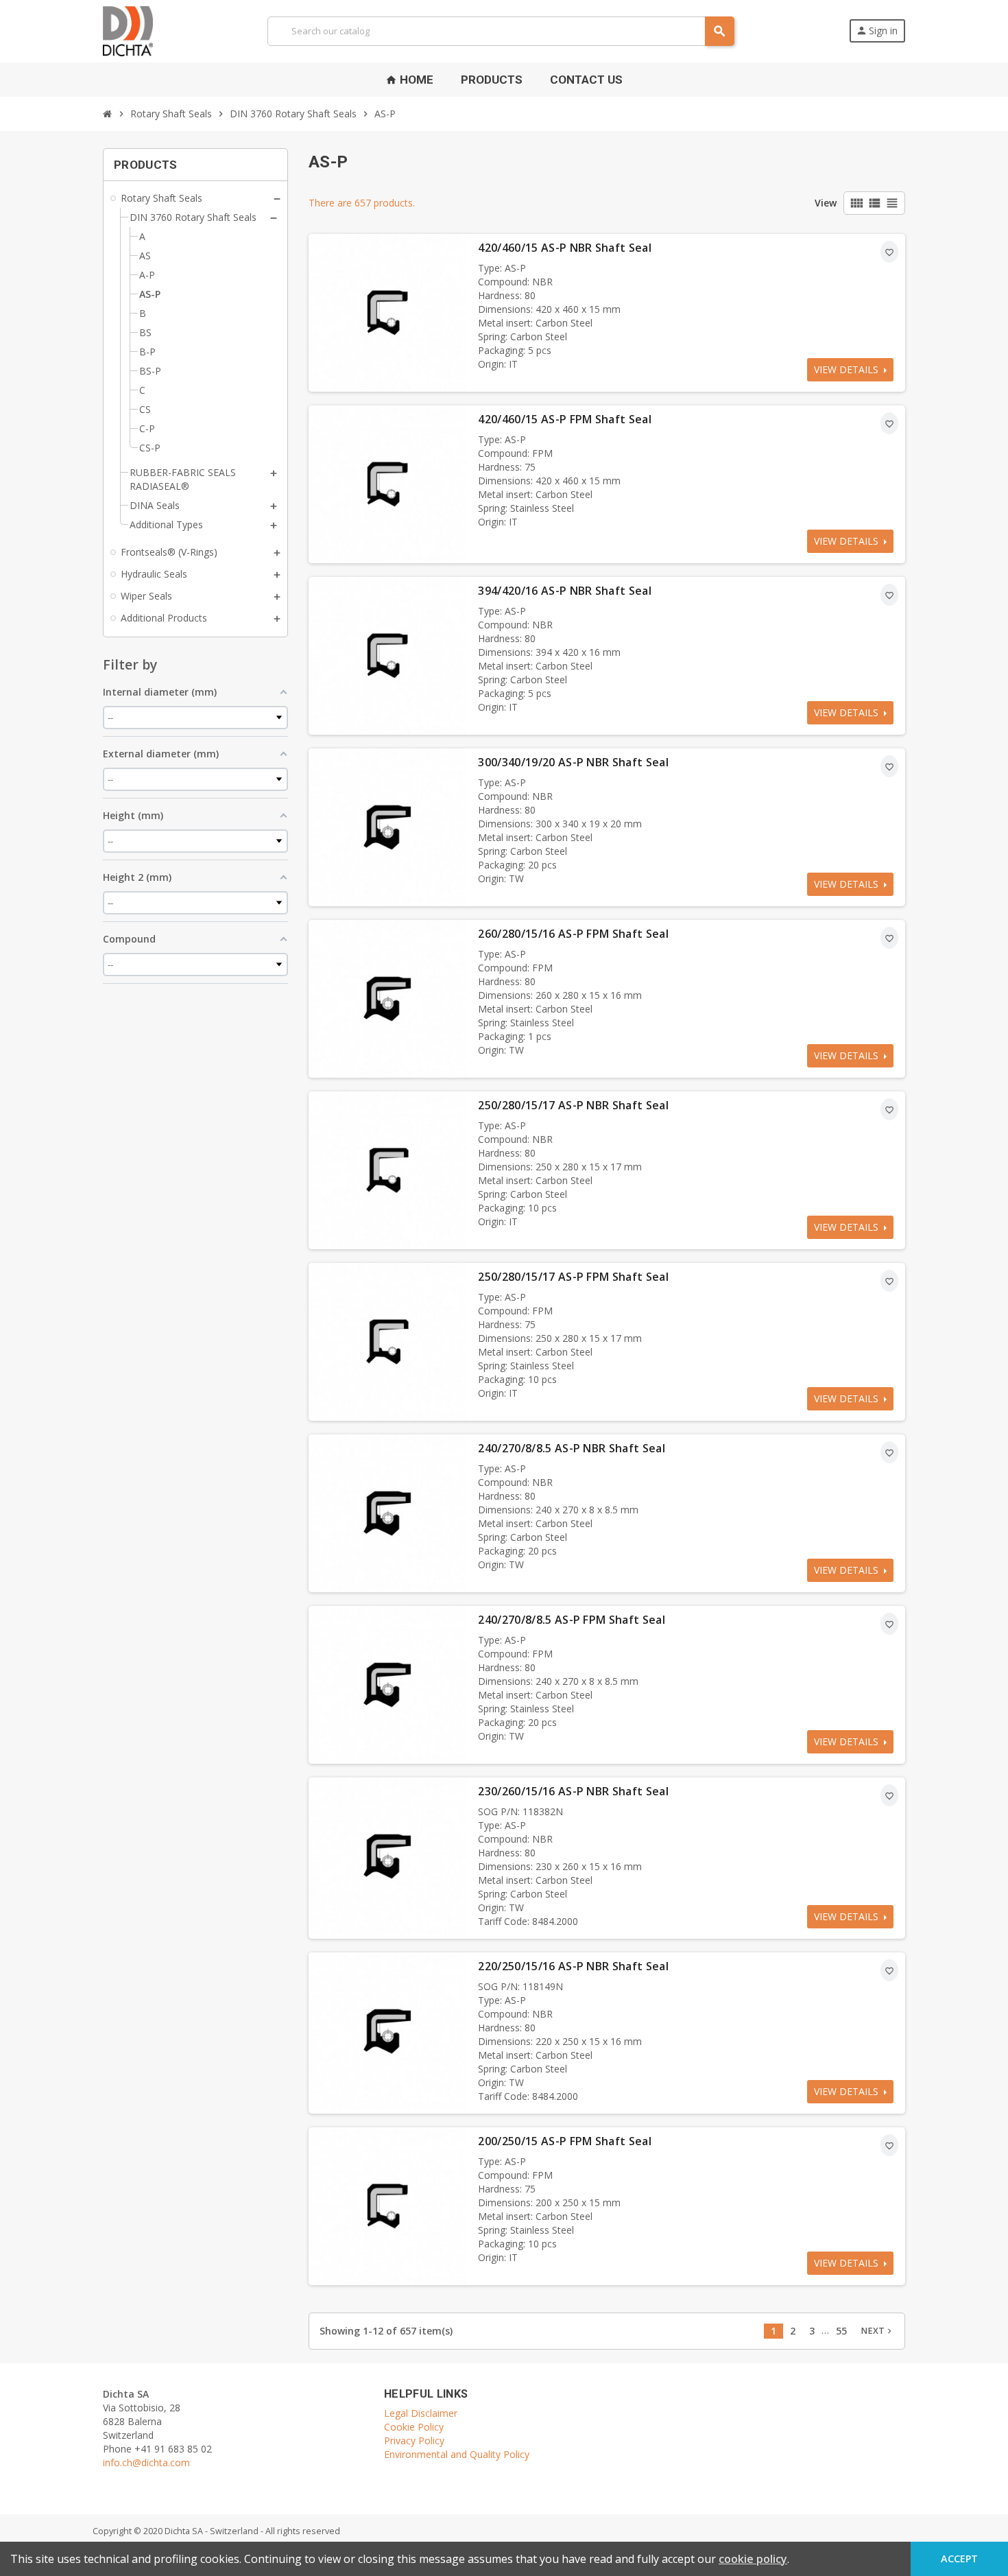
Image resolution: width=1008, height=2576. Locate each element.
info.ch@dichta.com (146, 2462)
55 (841, 2331)
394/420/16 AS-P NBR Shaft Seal (565, 591)
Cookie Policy (414, 2427)
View (826, 203)
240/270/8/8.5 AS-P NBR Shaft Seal (572, 1448)
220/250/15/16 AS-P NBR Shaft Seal (573, 1966)
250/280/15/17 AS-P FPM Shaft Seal (573, 1277)
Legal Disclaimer (421, 2413)
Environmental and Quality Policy (457, 2454)
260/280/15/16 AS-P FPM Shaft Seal (573, 934)
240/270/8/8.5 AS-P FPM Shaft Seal (572, 1620)
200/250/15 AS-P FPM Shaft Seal (565, 2141)
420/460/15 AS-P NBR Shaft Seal (565, 248)
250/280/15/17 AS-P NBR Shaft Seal (573, 1105)
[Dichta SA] (128, 30)
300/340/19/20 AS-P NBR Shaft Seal (573, 762)
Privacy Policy (414, 2441)
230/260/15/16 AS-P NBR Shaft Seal (573, 1791)
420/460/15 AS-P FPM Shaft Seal (565, 419)
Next (877, 2331)
